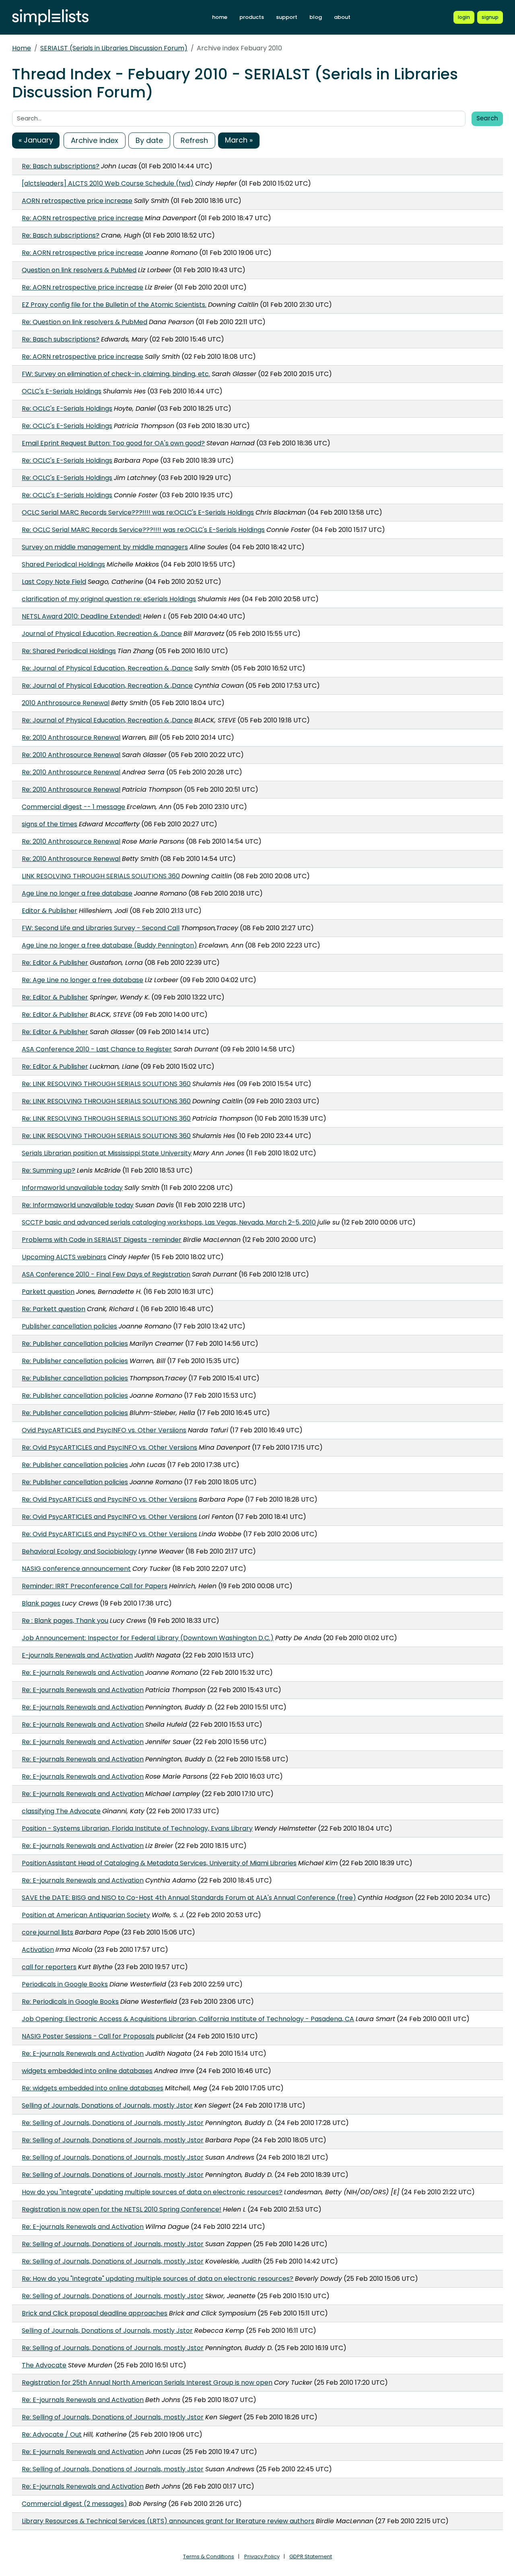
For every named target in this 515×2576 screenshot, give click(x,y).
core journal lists (47, 1932)
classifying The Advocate (61, 1811)
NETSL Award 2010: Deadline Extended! (82, 616)
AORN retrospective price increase (77, 201)
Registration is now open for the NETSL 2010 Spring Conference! (122, 2209)
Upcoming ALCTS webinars (64, 1257)
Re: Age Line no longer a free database (82, 980)
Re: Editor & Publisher (55, 963)
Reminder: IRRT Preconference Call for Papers (95, 1586)
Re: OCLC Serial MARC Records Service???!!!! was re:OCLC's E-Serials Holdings (143, 530)
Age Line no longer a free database (77, 893)
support (287, 17)
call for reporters (49, 1967)
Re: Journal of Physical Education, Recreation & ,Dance (107, 668)
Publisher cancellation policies (69, 1326)
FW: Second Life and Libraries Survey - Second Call (101, 928)
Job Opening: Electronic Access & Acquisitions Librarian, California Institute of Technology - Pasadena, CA (188, 2019)
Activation (38, 1950)
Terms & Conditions (209, 2556)
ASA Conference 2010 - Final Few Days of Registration (106, 1274)
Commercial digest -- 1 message (73, 807)
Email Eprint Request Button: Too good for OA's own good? (113, 443)
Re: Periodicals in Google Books (70, 2002)
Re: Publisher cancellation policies (75, 1344)
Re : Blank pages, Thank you (65, 1621)
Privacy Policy (262, 2556)
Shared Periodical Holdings (63, 564)
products (252, 17)
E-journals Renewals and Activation (77, 1655)
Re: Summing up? (48, 1170)
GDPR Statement (311, 2556)
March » (239, 140)
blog (316, 17)
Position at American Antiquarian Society (86, 1915)
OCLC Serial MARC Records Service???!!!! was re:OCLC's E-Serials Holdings (138, 512)
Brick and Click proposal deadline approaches (95, 2313)
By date (149, 140)
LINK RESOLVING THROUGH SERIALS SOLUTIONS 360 (101, 876)
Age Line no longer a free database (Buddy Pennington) (109, 945)
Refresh (194, 140)
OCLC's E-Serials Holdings (62, 391)
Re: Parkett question (54, 1309)
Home (22, 48)
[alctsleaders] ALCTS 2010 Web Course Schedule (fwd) (108, 183)
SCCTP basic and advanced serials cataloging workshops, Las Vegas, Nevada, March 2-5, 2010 (169, 1222)
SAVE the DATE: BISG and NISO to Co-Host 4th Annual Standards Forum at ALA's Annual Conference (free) (189, 1898)
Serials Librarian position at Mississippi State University (107, 1153)
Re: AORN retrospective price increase (82, 218)
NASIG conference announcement (76, 1569)
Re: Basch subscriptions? (61, 166)
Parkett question (48, 1292)
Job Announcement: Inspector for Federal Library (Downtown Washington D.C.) (148, 1638)
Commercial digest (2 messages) (74, 2504)
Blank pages (41, 1603)
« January (36, 140)
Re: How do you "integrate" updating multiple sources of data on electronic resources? (158, 2279)
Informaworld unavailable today (72, 1188)
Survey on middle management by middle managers (105, 547)
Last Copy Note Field (54, 582)
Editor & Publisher (49, 911)
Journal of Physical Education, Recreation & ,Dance (102, 634)
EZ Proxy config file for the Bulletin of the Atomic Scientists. (114, 305)
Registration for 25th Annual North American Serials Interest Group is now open (147, 2383)
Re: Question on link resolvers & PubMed (84, 322)
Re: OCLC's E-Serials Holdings (67, 409)
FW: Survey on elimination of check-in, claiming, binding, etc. (116, 374)
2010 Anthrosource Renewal (66, 703)
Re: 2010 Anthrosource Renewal (71, 738)
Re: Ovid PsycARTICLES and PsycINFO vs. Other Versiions (109, 1447)
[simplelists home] (50, 18)
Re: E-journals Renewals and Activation (83, 1673)
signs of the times (49, 824)
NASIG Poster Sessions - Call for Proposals (88, 2036)
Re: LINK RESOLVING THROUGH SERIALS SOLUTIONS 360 (106, 1084)
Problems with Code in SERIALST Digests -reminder (102, 1240)
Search (487, 118)
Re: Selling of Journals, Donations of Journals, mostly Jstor (113, 2123)
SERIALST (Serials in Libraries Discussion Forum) (114, 48)
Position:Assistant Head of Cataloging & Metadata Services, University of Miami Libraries (159, 1863)
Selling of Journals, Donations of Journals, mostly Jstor (107, 2105)
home (220, 17)
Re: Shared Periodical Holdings (69, 651)
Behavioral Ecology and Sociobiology (79, 1551)
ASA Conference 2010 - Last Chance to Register (97, 1049)
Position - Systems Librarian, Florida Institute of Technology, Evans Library (137, 1828)
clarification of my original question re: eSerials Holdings (109, 599)
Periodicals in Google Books (65, 1984)
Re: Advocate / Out (52, 2434)
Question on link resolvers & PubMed (79, 270)
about (342, 17)
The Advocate (44, 2365)
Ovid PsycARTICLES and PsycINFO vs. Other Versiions (104, 1430)
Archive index (95, 140)
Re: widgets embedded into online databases (93, 2088)
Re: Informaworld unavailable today (78, 1205)
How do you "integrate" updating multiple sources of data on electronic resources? (152, 2192)
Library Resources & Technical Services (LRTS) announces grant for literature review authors (168, 2521)
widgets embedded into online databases (87, 2071)
